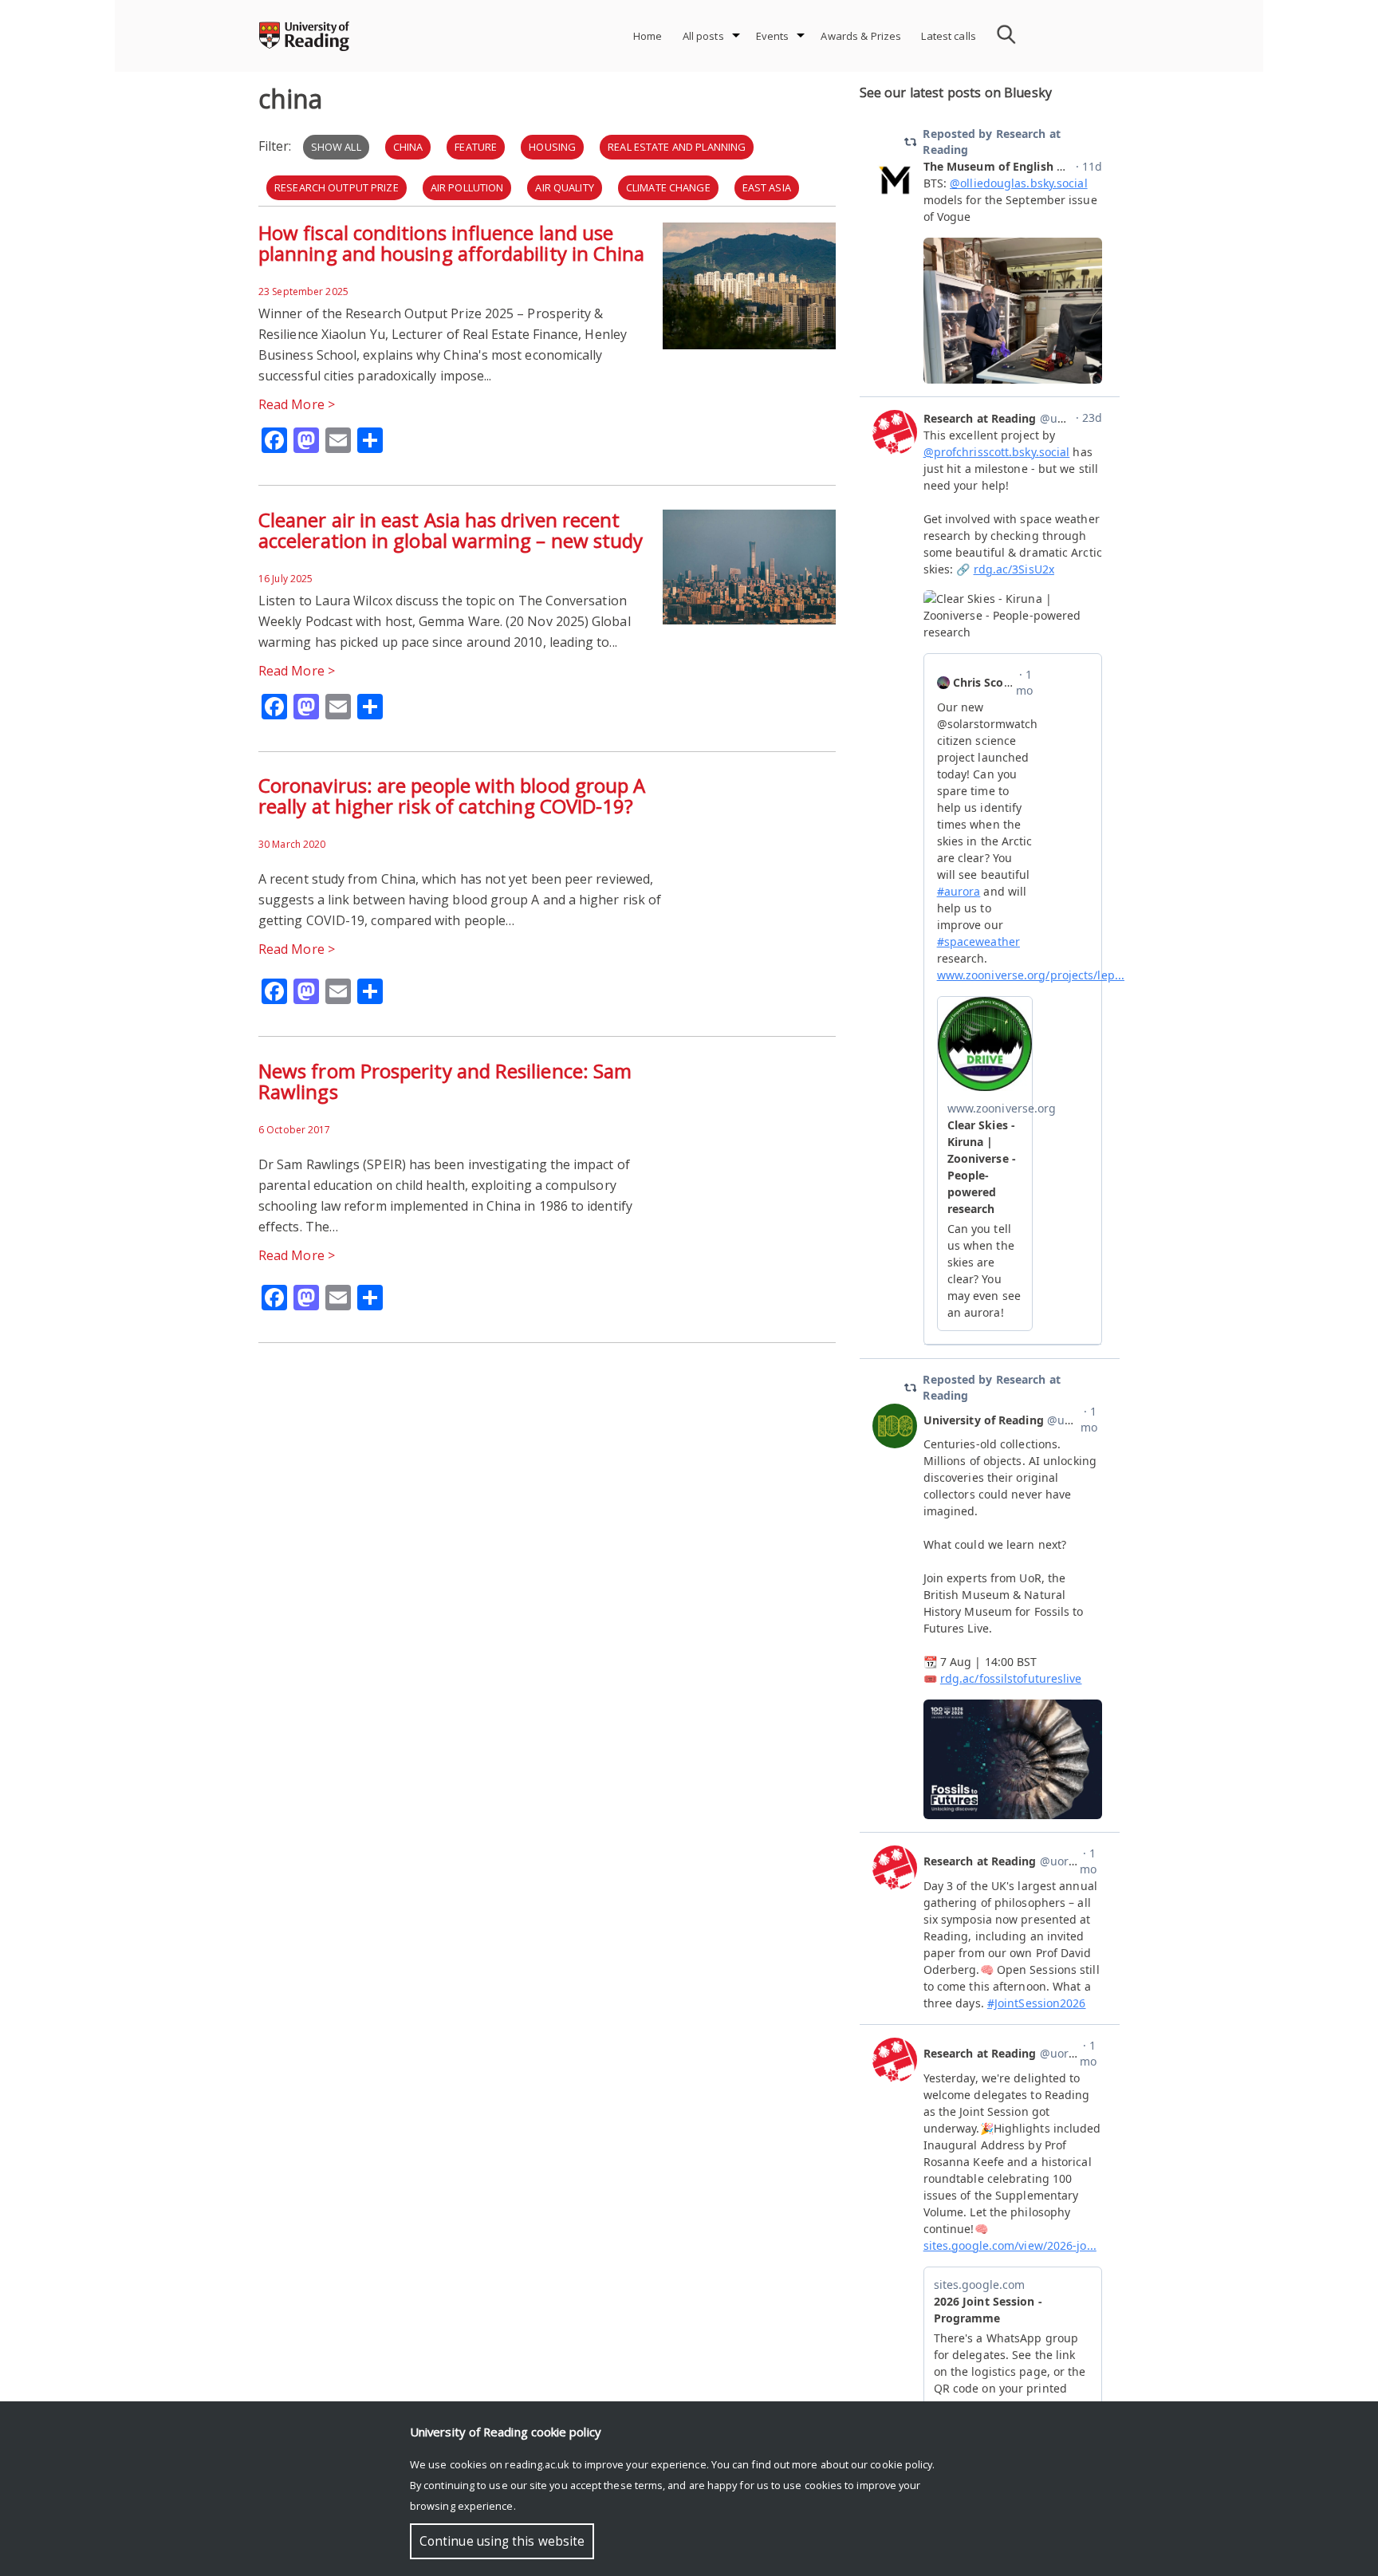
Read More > (297, 404)
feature (476, 147)
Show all (336, 147)
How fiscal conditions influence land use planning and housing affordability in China (451, 243)
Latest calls (949, 36)
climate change (668, 187)
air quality (564, 187)
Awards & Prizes (861, 36)
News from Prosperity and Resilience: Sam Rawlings (445, 1081)
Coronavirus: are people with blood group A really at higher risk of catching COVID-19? (452, 796)
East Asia (767, 187)
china (408, 147)
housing (552, 147)
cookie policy (901, 2464)
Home (648, 36)
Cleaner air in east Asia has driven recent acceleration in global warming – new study (451, 530)
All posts (703, 36)
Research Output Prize (337, 187)
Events (773, 36)
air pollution (467, 187)
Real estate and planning (677, 147)
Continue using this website (502, 2541)
